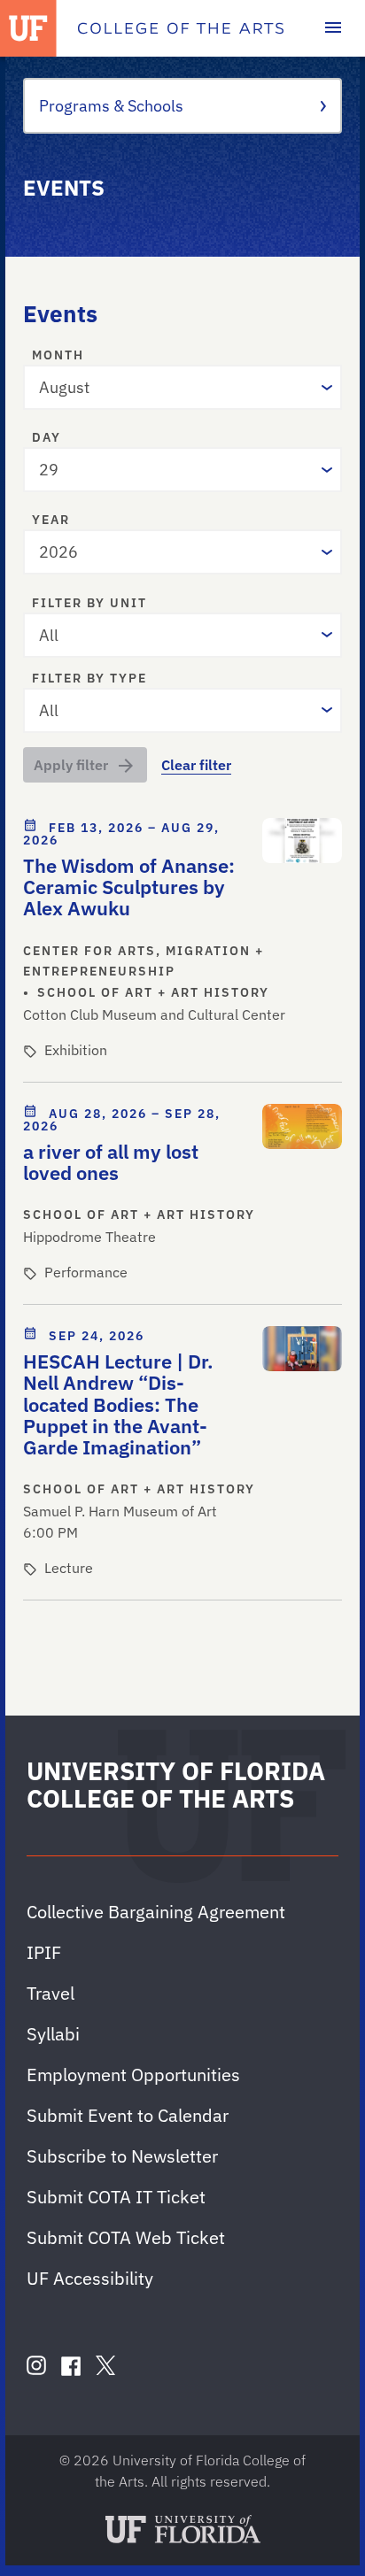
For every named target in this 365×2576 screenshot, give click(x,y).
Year (51, 521)
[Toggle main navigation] (333, 28)
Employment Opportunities (133, 2075)
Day (47, 438)
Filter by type (89, 679)
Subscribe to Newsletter (122, 2156)
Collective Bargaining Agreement (156, 1912)
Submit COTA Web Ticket (126, 2237)
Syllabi (53, 2034)
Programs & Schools (111, 106)
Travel (50, 1993)
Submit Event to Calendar (128, 2115)
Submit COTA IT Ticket (116, 2197)
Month (58, 356)
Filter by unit (89, 604)
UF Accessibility (90, 2278)
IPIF (44, 1952)
